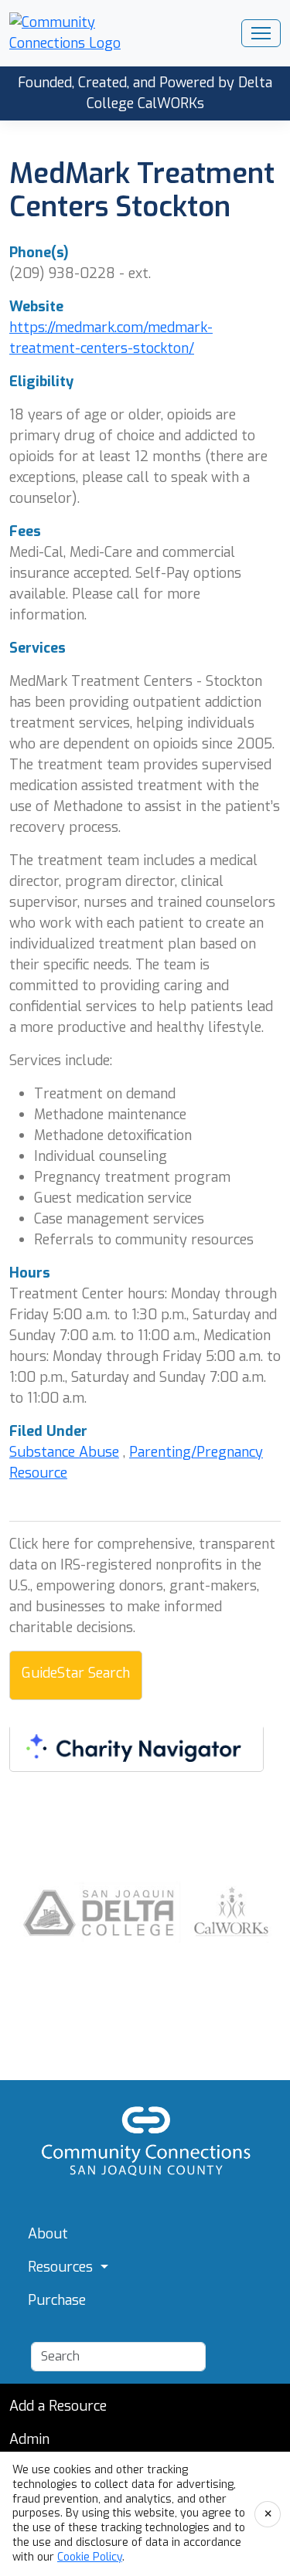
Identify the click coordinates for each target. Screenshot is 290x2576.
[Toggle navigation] (261, 33)
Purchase (57, 2300)
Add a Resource (58, 2406)
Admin (29, 2439)
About (48, 2234)
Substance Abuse (64, 1452)
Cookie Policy (90, 2557)
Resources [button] (62, 2267)
